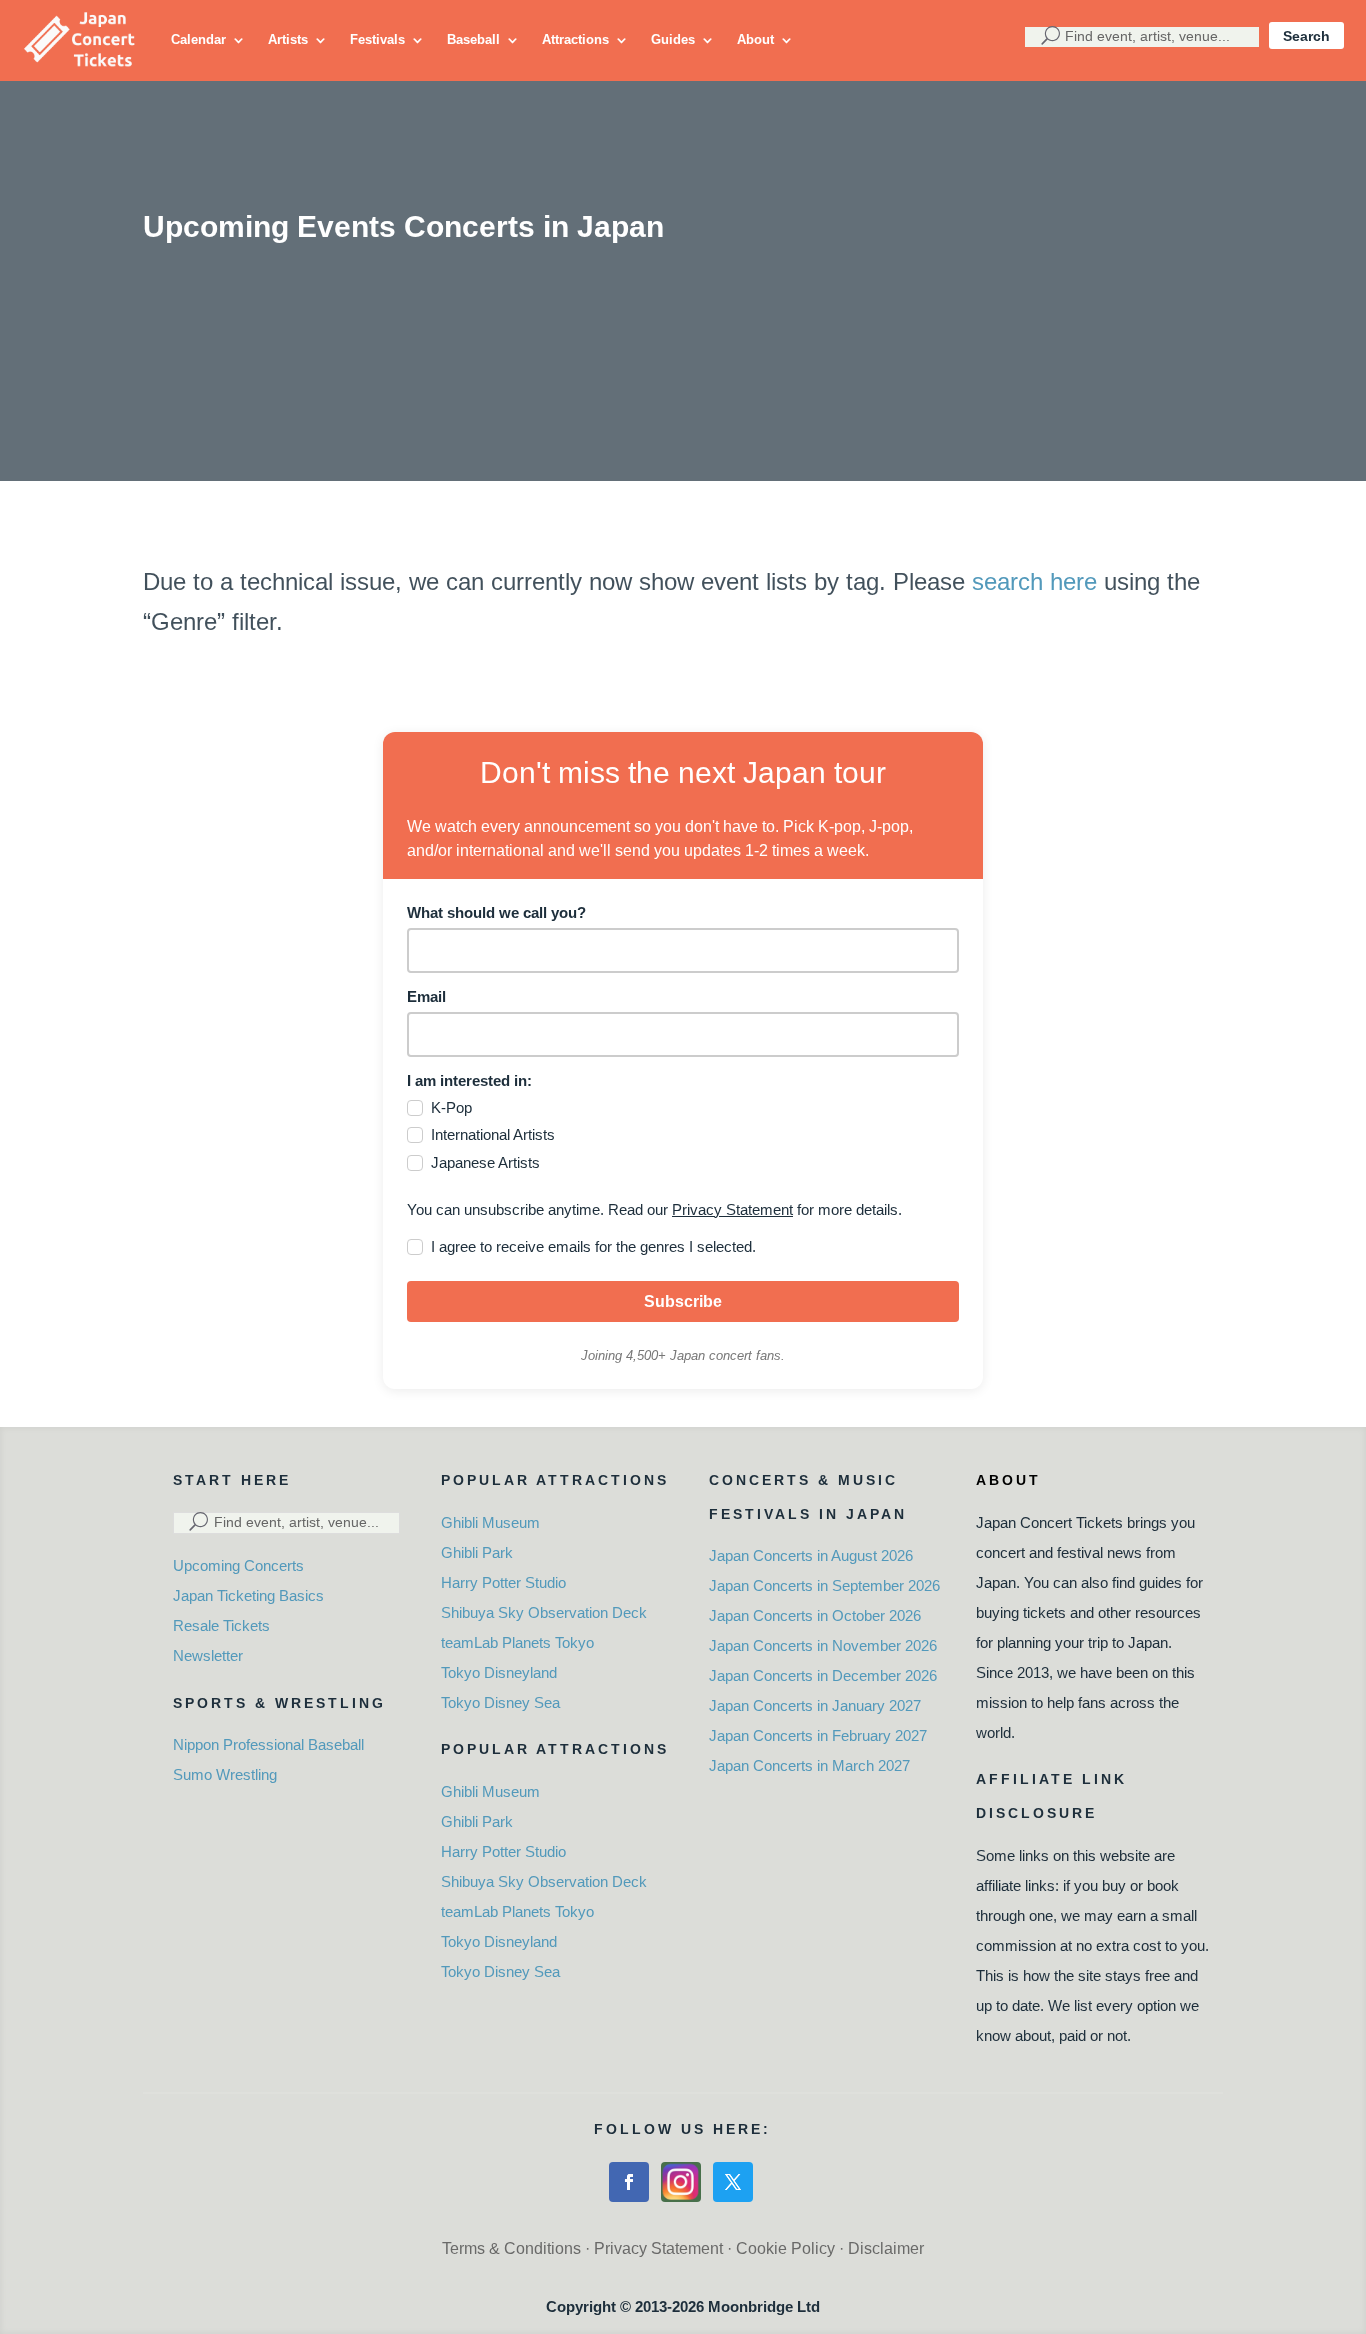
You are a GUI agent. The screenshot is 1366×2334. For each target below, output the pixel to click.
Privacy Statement (732, 1209)
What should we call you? (496, 912)
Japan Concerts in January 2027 (815, 1705)
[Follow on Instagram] (681, 2182)
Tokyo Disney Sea (500, 1702)
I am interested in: (469, 1080)
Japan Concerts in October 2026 (815, 1615)
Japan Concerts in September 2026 (824, 1585)
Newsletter (208, 1655)
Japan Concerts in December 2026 (823, 1675)
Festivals (377, 39)
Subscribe (683, 1301)
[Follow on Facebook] (629, 2182)
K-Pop (451, 1107)
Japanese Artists (485, 1162)
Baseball (473, 39)
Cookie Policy (785, 2248)
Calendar (198, 39)
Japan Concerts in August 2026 (811, 1555)
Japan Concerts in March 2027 (809, 1765)
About (755, 39)
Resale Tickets (221, 1625)
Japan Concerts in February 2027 (818, 1735)
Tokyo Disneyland (499, 1672)
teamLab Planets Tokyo (517, 1642)
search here (1034, 581)
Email (426, 996)
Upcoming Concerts (238, 1565)
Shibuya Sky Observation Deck (544, 1612)
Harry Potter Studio (503, 1582)
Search (1306, 36)
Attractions (575, 39)
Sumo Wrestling (225, 1774)
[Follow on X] (733, 2182)
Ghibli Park (477, 1552)
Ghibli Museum (490, 1522)
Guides (673, 39)
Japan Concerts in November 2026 (823, 1645)
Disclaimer (886, 2248)
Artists (288, 39)
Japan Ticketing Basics (248, 1595)
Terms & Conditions (511, 2248)
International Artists (493, 1134)
